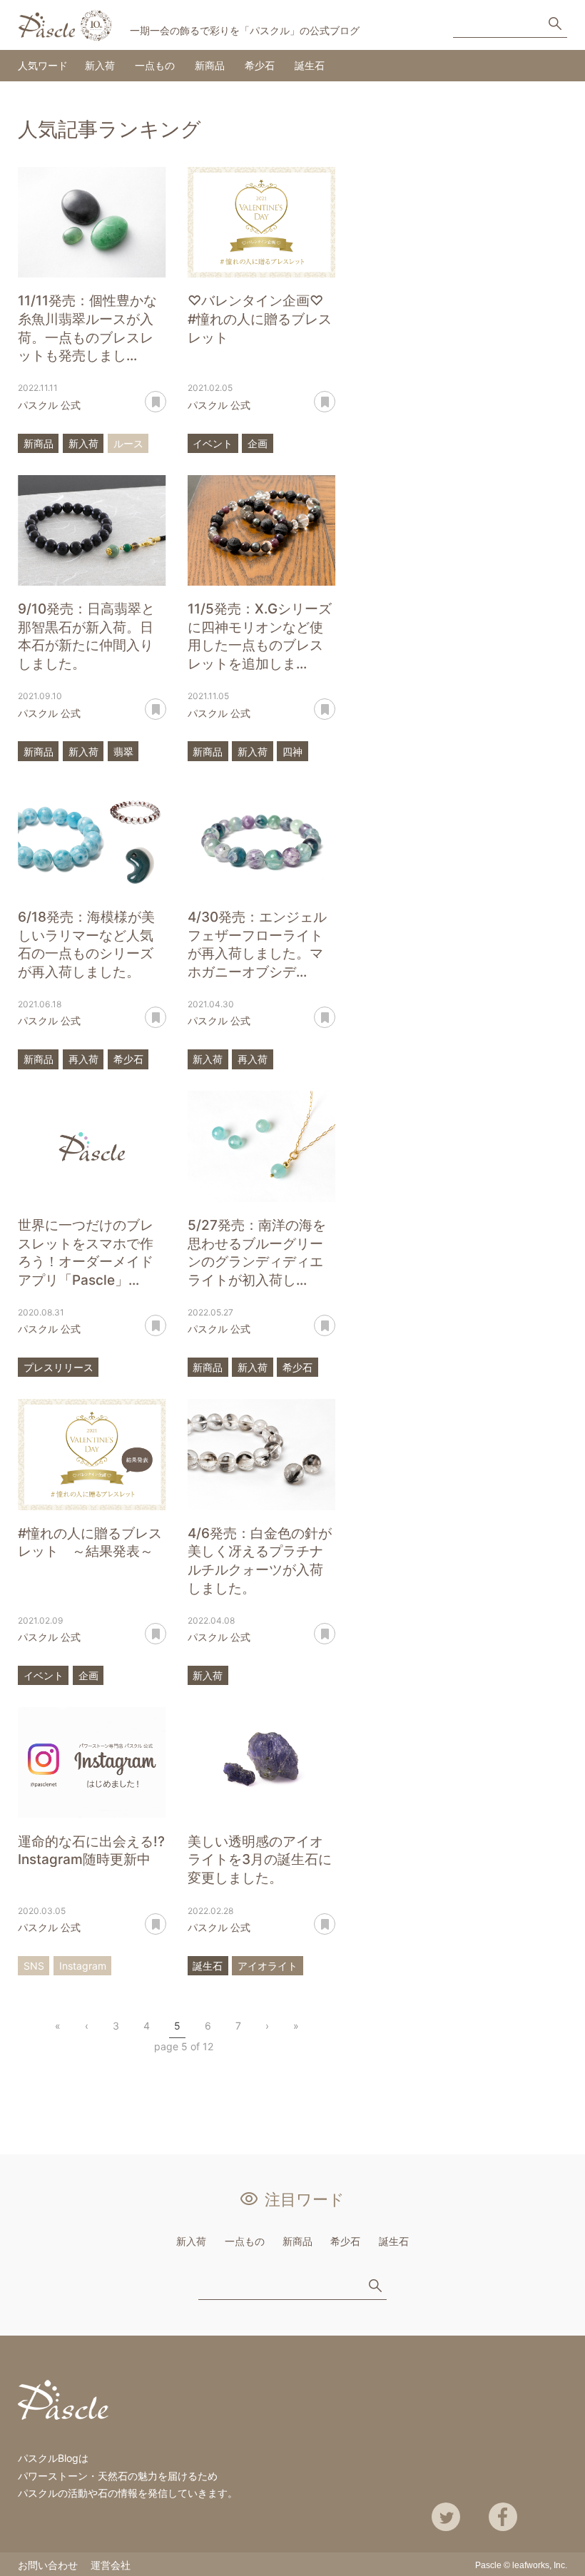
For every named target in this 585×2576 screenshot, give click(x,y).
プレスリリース (58, 1367)
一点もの (155, 65)
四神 (292, 752)
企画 (258, 443)
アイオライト (268, 1966)
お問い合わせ (48, 2565)
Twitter (446, 2517)
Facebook (503, 2517)
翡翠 (123, 752)
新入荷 (100, 65)
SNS (34, 1966)
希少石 (260, 65)
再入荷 (83, 1059)
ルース (128, 443)
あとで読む (166, 397)
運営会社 (111, 2565)
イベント (213, 443)
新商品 (210, 65)
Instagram (83, 1966)
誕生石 (310, 65)
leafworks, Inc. (540, 2565)
